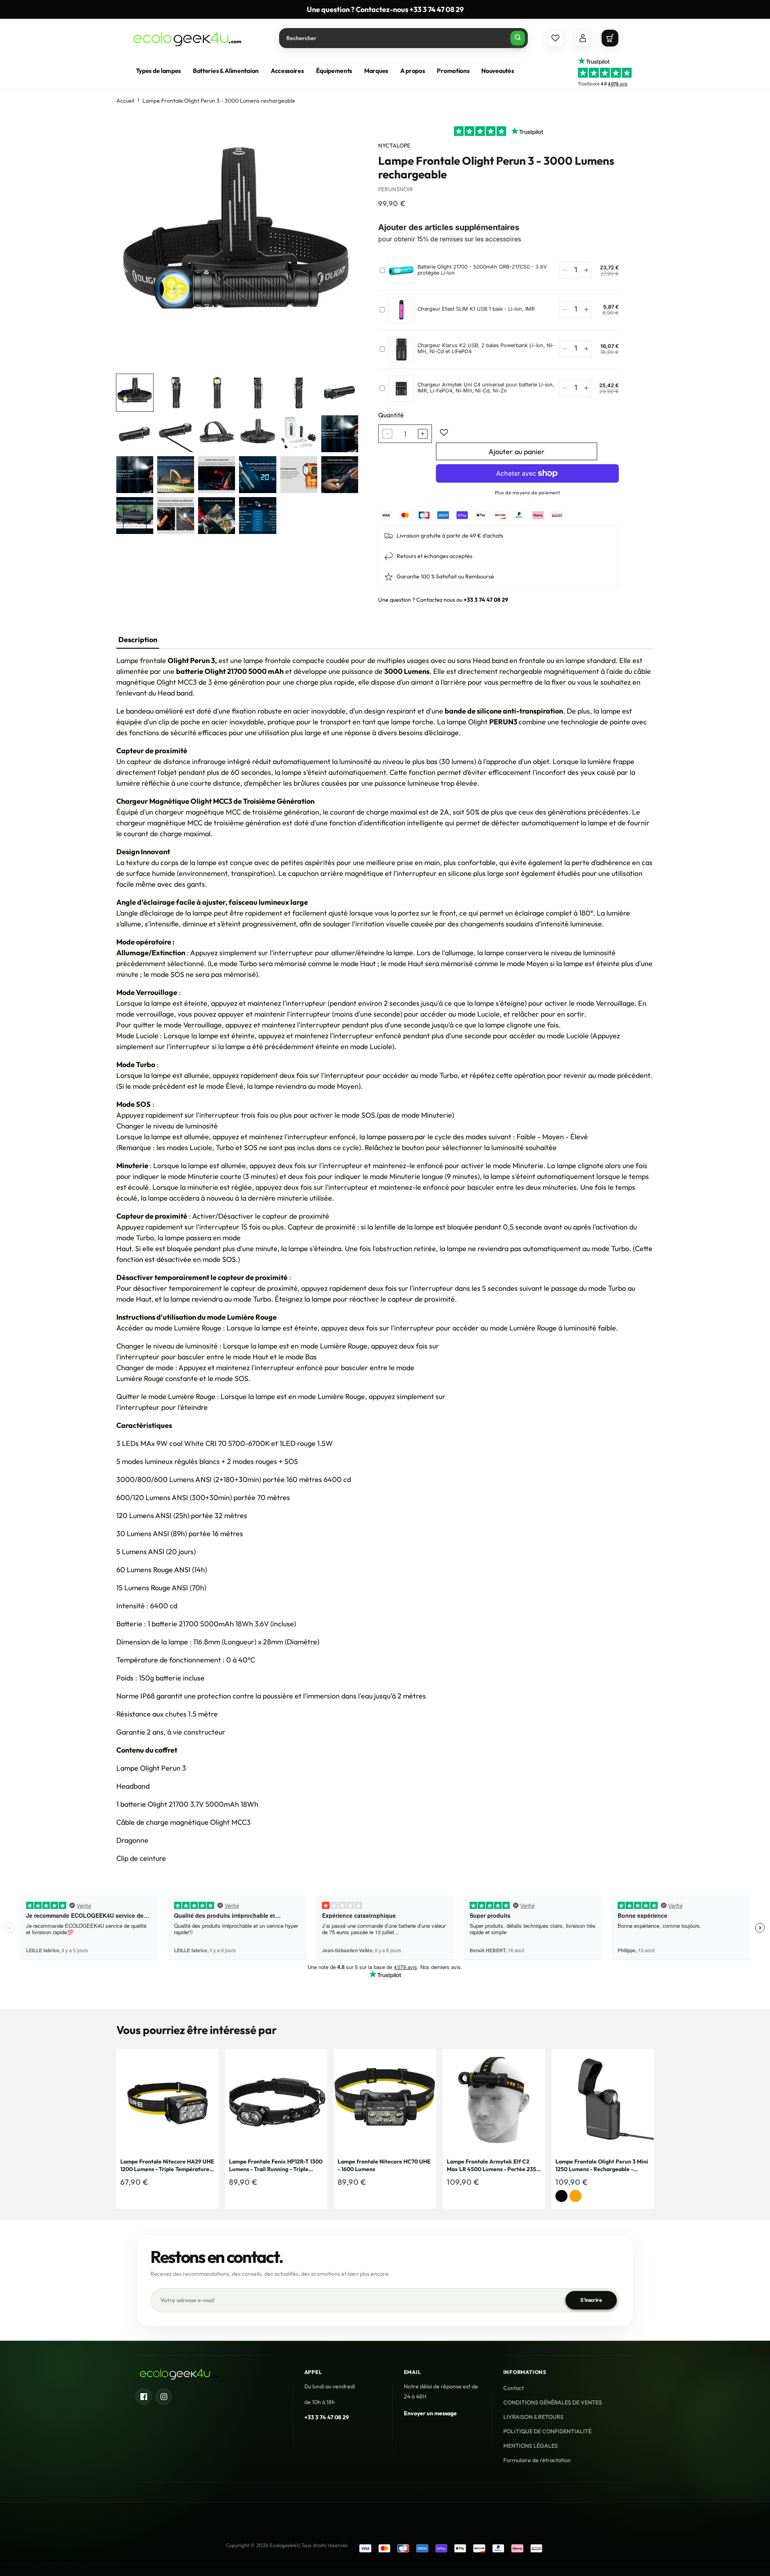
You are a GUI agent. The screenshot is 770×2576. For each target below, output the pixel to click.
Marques (376, 71)
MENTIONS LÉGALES (531, 2446)
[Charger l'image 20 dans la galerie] (176, 516)
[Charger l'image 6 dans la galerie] (340, 392)
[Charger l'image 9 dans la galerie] (217, 434)
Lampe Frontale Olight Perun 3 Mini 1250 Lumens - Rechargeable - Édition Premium (602, 2166)
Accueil (125, 101)
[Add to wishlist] (444, 433)
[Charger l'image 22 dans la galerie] (257, 516)
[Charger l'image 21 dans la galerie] (217, 516)
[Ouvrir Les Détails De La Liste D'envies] (555, 38)
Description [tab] (138, 640)
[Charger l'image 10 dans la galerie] (257, 434)
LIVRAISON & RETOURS (533, 2417)
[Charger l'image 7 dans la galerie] (135, 434)
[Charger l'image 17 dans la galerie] (299, 475)
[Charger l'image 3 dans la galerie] (217, 392)
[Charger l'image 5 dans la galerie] (299, 392)
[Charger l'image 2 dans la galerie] (176, 392)
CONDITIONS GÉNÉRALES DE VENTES (553, 2402)
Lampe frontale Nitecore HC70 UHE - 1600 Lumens (384, 2166)
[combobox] (403, 38)
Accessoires (287, 71)
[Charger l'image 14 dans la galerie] (176, 475)
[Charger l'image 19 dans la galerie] (135, 516)
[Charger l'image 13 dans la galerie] (135, 475)
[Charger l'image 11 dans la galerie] (299, 434)
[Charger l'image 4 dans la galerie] (257, 392)
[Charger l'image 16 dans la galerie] (257, 475)
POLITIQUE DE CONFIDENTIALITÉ (547, 2431)
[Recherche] (518, 38)
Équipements (334, 71)
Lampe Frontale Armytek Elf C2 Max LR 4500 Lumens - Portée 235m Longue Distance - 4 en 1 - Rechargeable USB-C (494, 2166)
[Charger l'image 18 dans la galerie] (340, 475)
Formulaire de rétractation (537, 2460)
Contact (514, 2388)
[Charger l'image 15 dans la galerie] (217, 475)
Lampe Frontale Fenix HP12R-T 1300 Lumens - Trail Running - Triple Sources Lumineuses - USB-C (276, 2166)
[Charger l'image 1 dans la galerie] (135, 392)
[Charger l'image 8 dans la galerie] (176, 434)
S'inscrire (591, 2300)
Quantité (391, 415)
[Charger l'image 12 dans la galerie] (340, 434)
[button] (610, 38)
